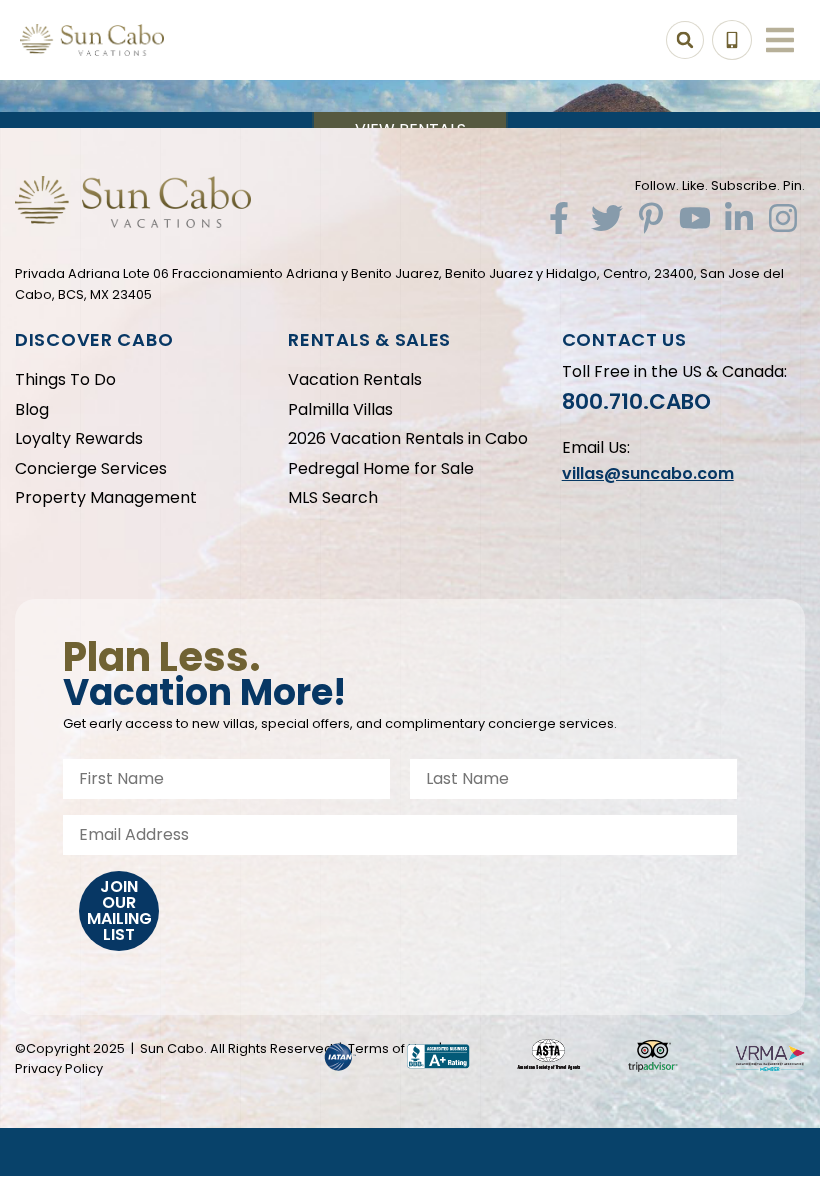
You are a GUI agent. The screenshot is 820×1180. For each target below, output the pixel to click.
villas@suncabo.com (648, 473)
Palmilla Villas (340, 409)
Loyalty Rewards (79, 438)
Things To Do (65, 379)
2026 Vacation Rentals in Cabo (408, 438)
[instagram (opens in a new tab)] (783, 218)
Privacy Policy (59, 1068)
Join (119, 910)
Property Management (106, 497)
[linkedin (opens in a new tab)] (739, 218)
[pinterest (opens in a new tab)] (651, 218)
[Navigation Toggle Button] (780, 40)
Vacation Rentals (355, 379)
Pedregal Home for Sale (381, 468)
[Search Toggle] (685, 40)
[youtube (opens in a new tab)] (695, 218)
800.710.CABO (636, 401)
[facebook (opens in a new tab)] (563, 218)
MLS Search (333, 497)
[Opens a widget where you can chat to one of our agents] (683, 1065)
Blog (32, 409)
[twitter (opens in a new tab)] (607, 218)
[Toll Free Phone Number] (732, 40)
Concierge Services (91, 468)
